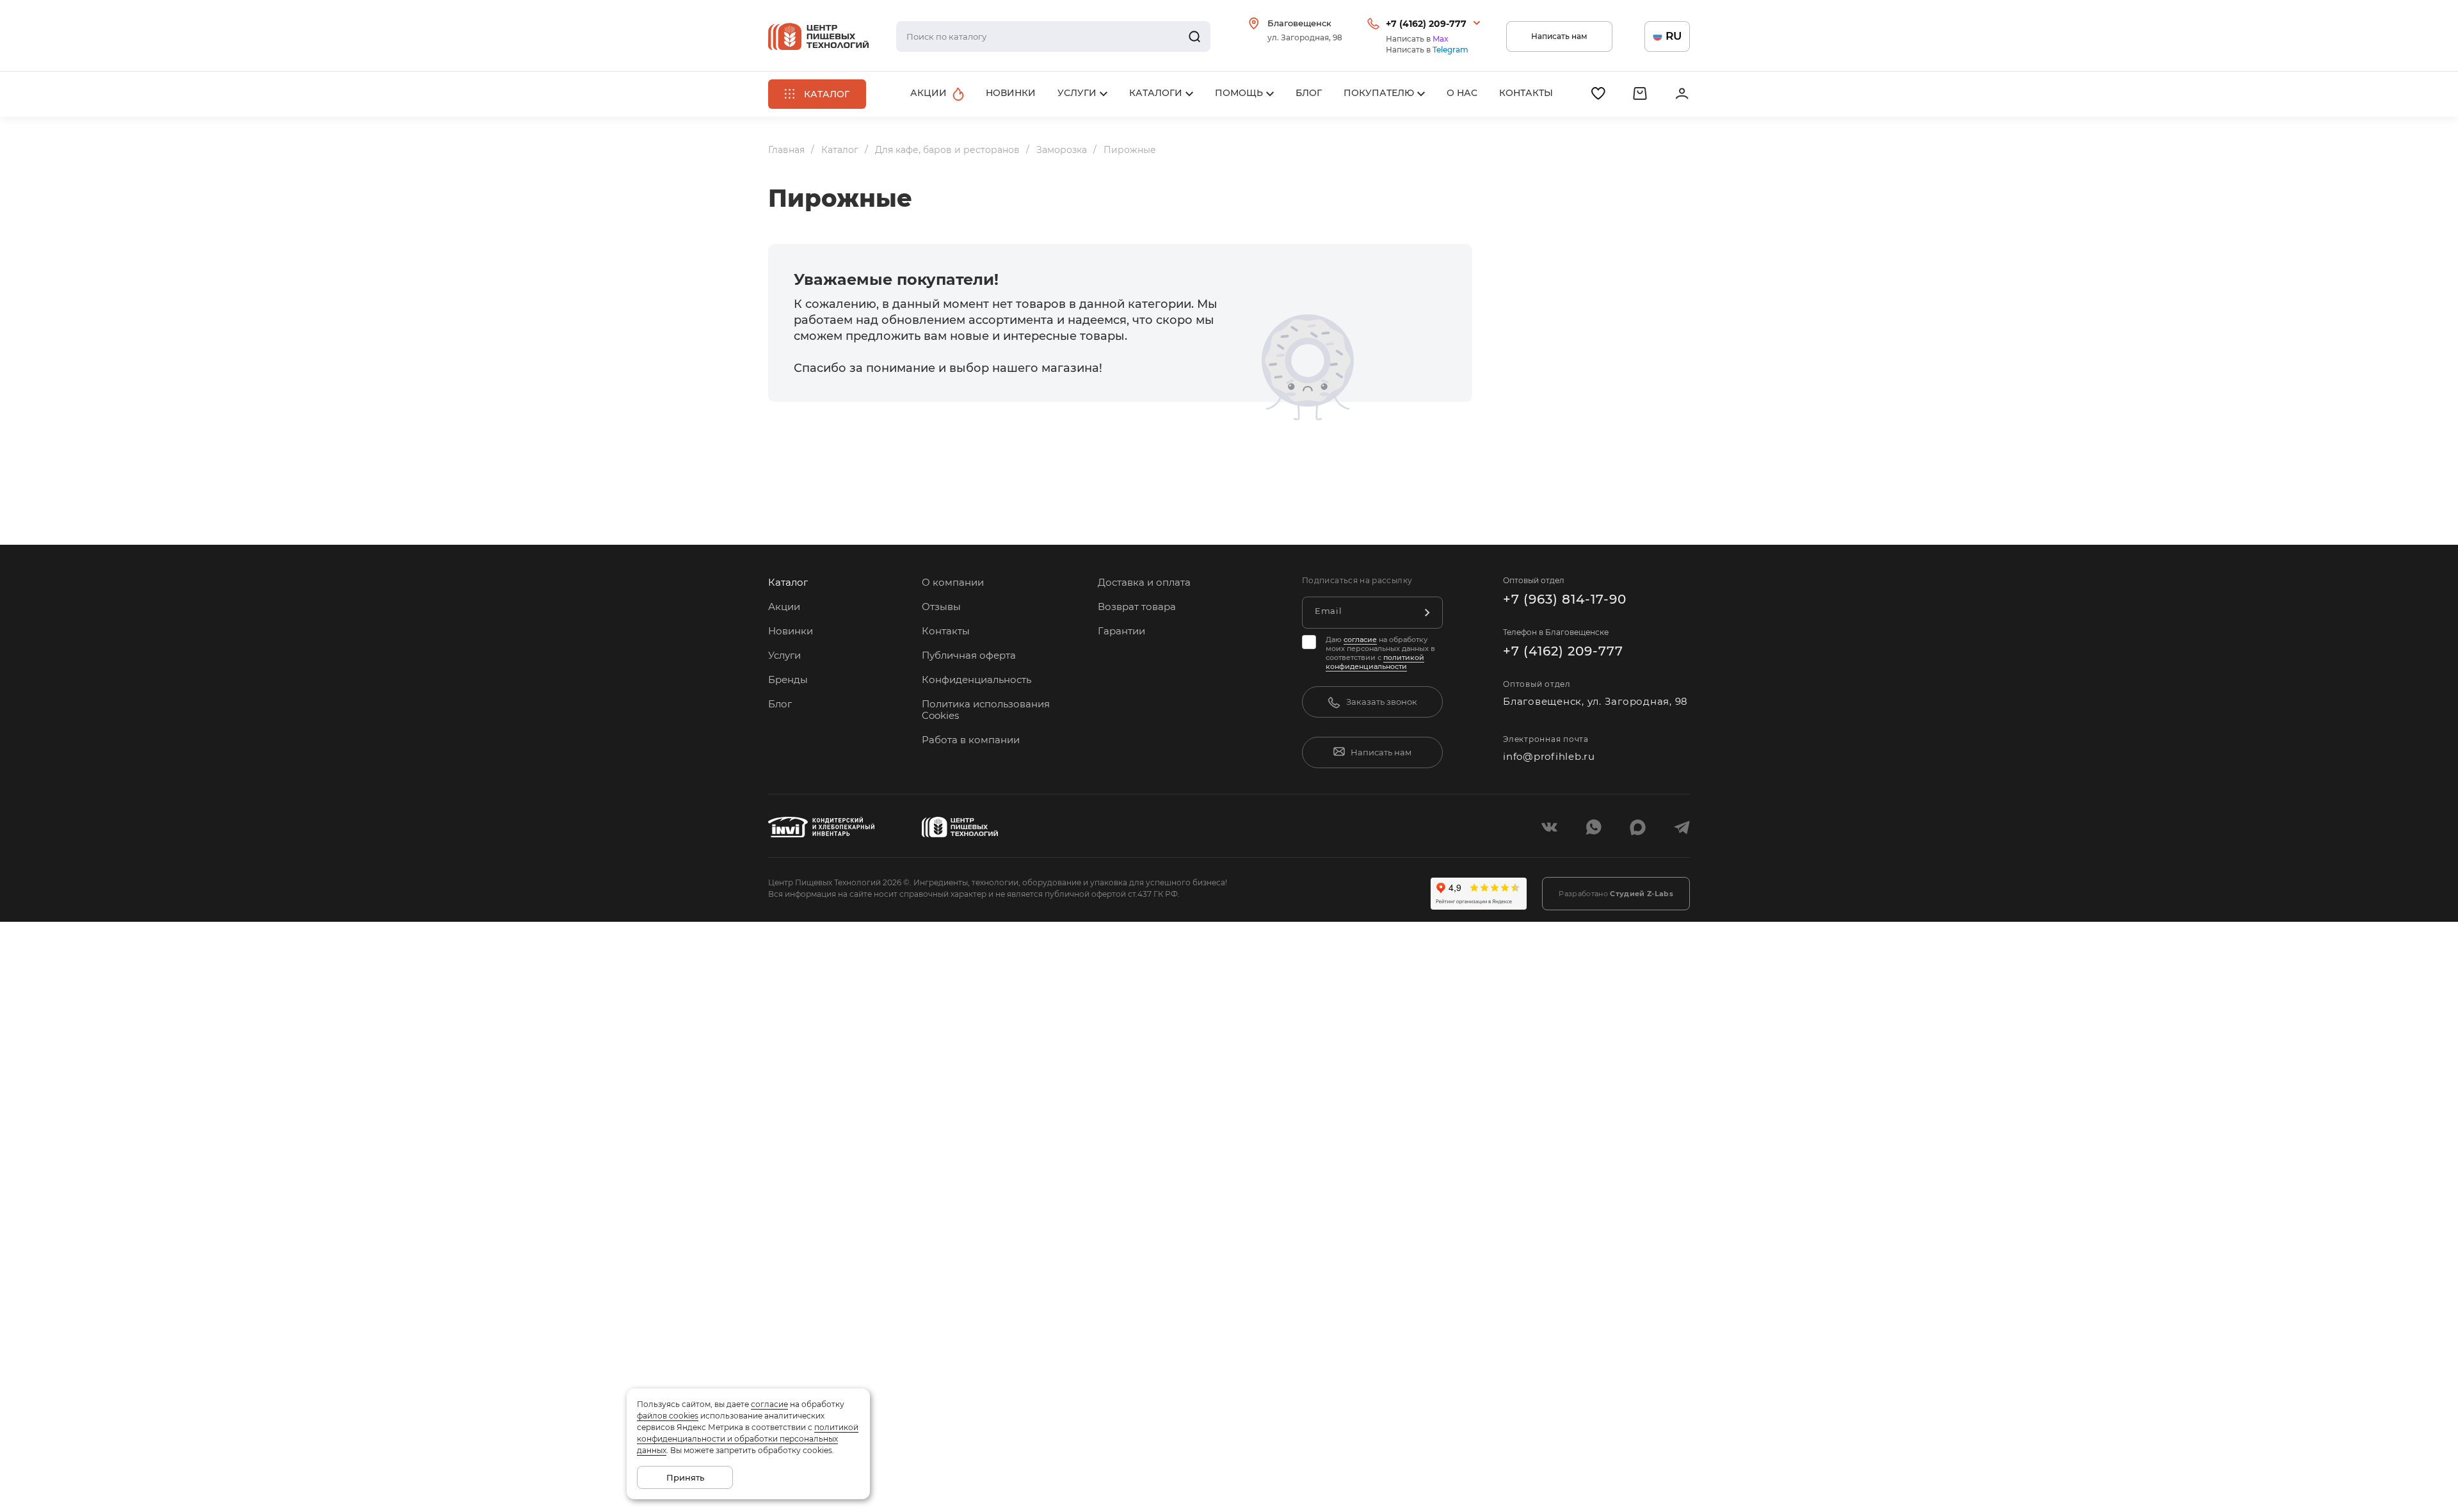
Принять (685, 1477)
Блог (780, 704)
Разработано (1616, 894)
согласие (1360, 639)
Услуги (784, 655)
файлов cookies (668, 1416)
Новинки (791, 631)
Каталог (840, 150)
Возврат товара (1137, 607)
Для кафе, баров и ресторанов (947, 150)
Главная (786, 150)
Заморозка (1062, 150)
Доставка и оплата (1144, 582)
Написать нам (1559, 36)
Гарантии (1121, 631)
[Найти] (1194, 36)
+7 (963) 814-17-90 (1565, 599)
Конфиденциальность (976, 680)
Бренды (788, 680)
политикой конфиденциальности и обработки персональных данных (748, 1439)
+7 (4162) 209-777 (1426, 24)
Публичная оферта (969, 655)
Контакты (946, 631)
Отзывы (941, 607)
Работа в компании (971, 740)
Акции (784, 607)
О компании (953, 582)
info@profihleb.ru (1549, 756)
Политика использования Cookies (986, 710)
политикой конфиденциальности (1375, 662)
